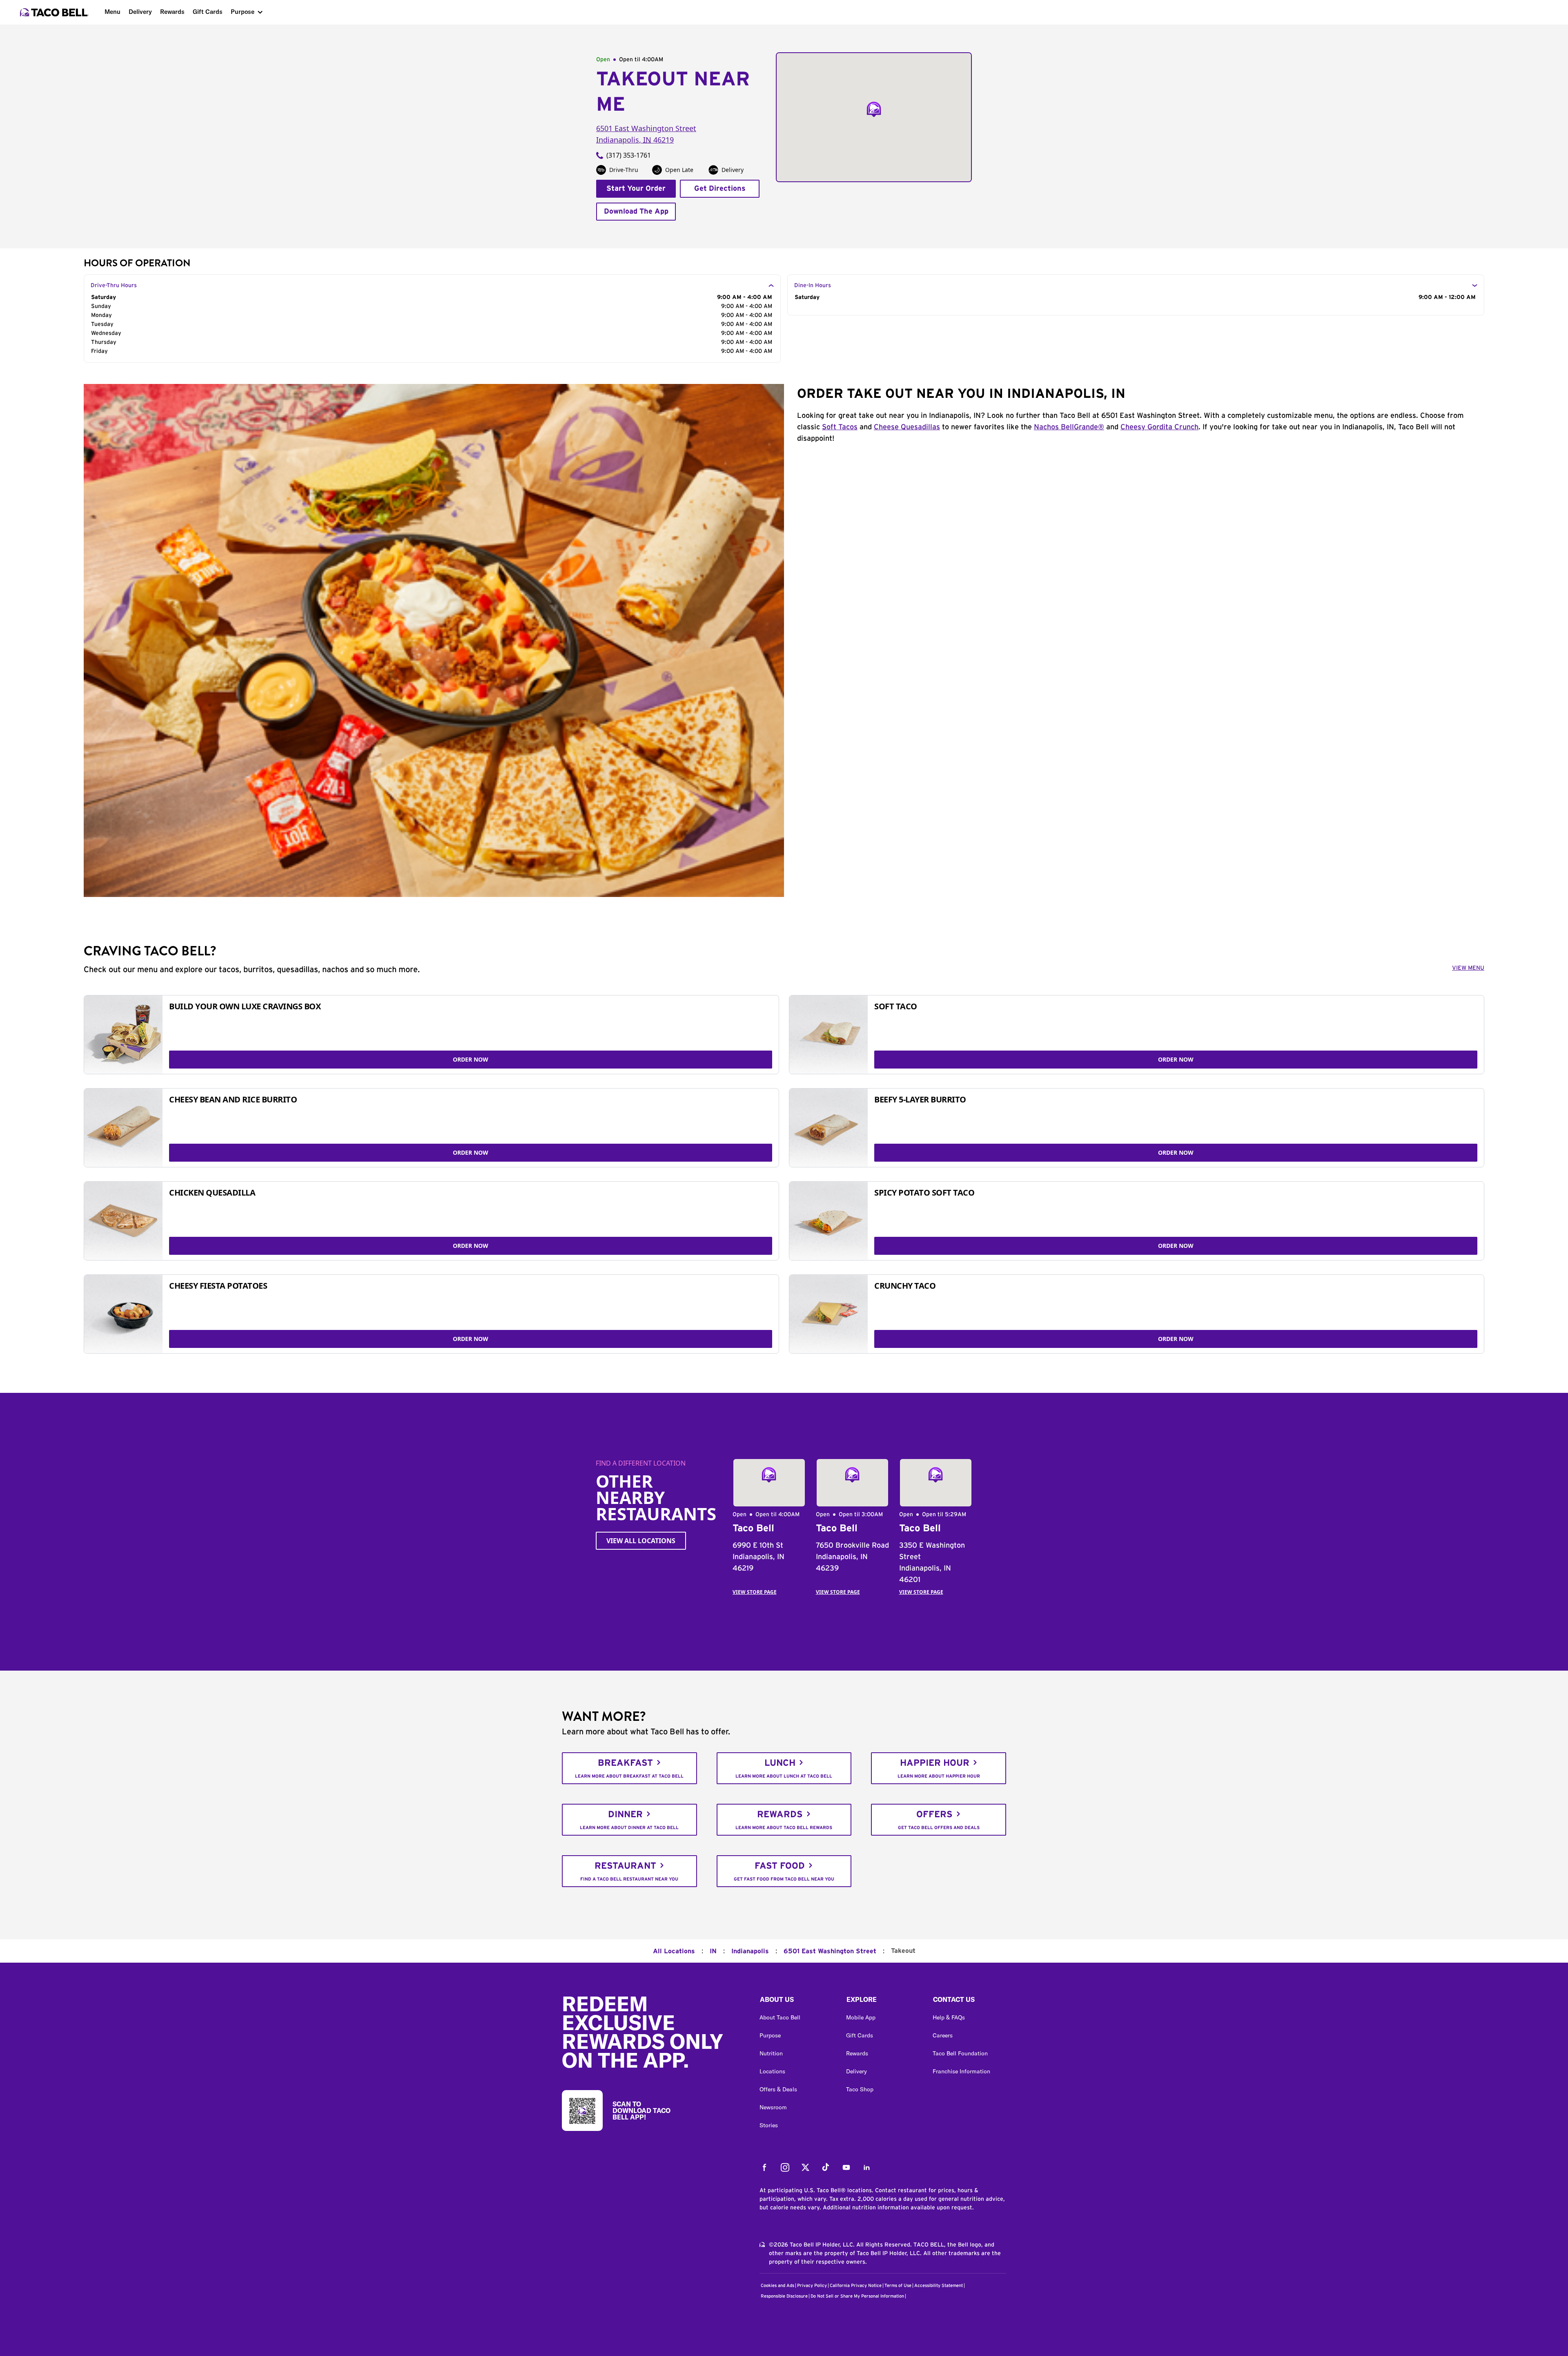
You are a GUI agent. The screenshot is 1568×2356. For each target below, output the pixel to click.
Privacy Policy (812, 2286)
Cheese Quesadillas (907, 427)
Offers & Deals (778, 2089)
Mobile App (861, 2017)
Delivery (140, 12)
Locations (772, 2071)
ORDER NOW (471, 1059)
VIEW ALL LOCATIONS (641, 1541)
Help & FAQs (949, 2017)
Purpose (243, 12)
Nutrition (771, 2053)
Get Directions (720, 189)
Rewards (172, 12)
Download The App (636, 212)
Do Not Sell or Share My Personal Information (857, 2296)
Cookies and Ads (777, 2286)
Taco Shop (860, 2089)
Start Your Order (636, 189)
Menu (112, 12)
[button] (796, 2001)
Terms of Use (898, 2286)
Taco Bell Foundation (960, 2053)
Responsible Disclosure (784, 2296)
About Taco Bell (780, 2017)
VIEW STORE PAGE (755, 1592)
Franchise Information (961, 2071)
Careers (943, 2035)
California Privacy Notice (856, 2286)
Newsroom (773, 2107)
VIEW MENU (1468, 968)
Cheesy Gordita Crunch (1159, 427)
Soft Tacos (840, 427)
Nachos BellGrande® (1069, 427)
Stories (769, 2125)
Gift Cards (208, 12)
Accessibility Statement (939, 2286)
